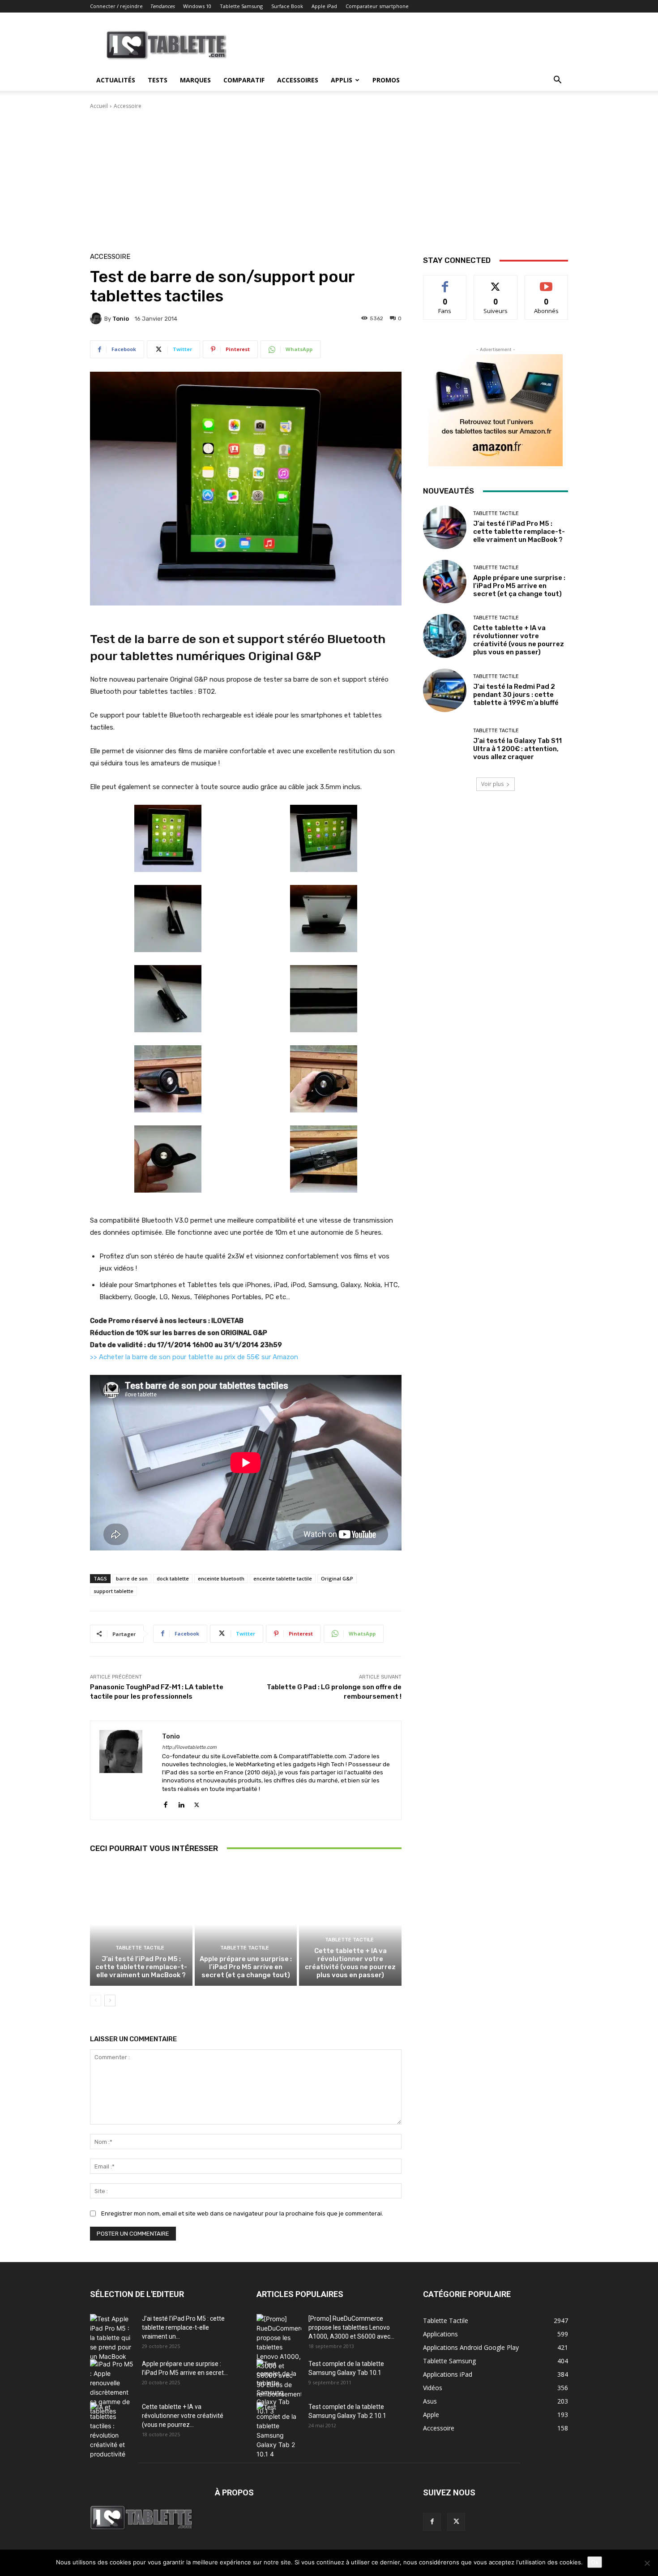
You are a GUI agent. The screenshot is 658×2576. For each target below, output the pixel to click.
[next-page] (110, 2001)
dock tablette (173, 1578)
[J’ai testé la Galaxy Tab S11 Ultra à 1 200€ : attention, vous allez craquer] (445, 745)
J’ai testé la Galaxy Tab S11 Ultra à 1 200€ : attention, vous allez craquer (517, 749)
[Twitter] (197, 1803)
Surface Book (287, 6)
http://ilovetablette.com (189, 1747)
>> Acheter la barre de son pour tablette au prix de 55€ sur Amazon (194, 1357)
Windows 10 (197, 6)
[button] (557, 81)
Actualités (116, 80)
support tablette (113, 1591)
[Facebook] (165, 1803)
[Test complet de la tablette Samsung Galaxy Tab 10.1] (279, 2387)
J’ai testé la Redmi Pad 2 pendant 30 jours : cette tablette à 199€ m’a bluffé (516, 695)
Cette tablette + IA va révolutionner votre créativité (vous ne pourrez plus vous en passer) (350, 1963)
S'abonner (547, 282)
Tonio (121, 319)
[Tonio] (97, 318)
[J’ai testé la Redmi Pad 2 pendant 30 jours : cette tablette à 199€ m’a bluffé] (445, 690)
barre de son (132, 1578)
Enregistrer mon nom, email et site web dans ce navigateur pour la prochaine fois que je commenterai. (242, 2213)
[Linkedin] (181, 1803)
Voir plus (492, 784)
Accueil (99, 106)
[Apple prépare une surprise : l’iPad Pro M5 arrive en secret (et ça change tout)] (246, 1924)
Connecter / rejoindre (116, 6)
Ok (595, 2562)
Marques (195, 80)
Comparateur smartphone (377, 6)
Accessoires (298, 80)
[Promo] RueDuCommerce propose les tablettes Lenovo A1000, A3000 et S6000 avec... (351, 2327)
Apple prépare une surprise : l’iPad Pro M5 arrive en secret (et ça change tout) (246, 1967)
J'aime (445, 282)
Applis (342, 80)
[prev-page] (96, 2001)
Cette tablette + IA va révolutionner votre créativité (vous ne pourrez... (183, 2416)
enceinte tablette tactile (283, 1578)
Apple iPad (324, 6)
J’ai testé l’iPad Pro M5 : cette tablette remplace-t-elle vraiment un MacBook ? (141, 1967)
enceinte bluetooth (221, 1578)
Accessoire (128, 106)
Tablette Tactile (140, 1948)
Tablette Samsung (241, 6)
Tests (158, 80)
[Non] (647, 2563)
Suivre (496, 282)
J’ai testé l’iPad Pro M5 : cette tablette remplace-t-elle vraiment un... (183, 2327)
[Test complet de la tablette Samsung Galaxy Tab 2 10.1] (279, 2430)
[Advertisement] (329, 177)
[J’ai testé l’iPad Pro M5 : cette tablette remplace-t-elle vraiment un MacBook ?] (141, 1924)
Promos (386, 80)
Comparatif (244, 80)
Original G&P (337, 1578)
